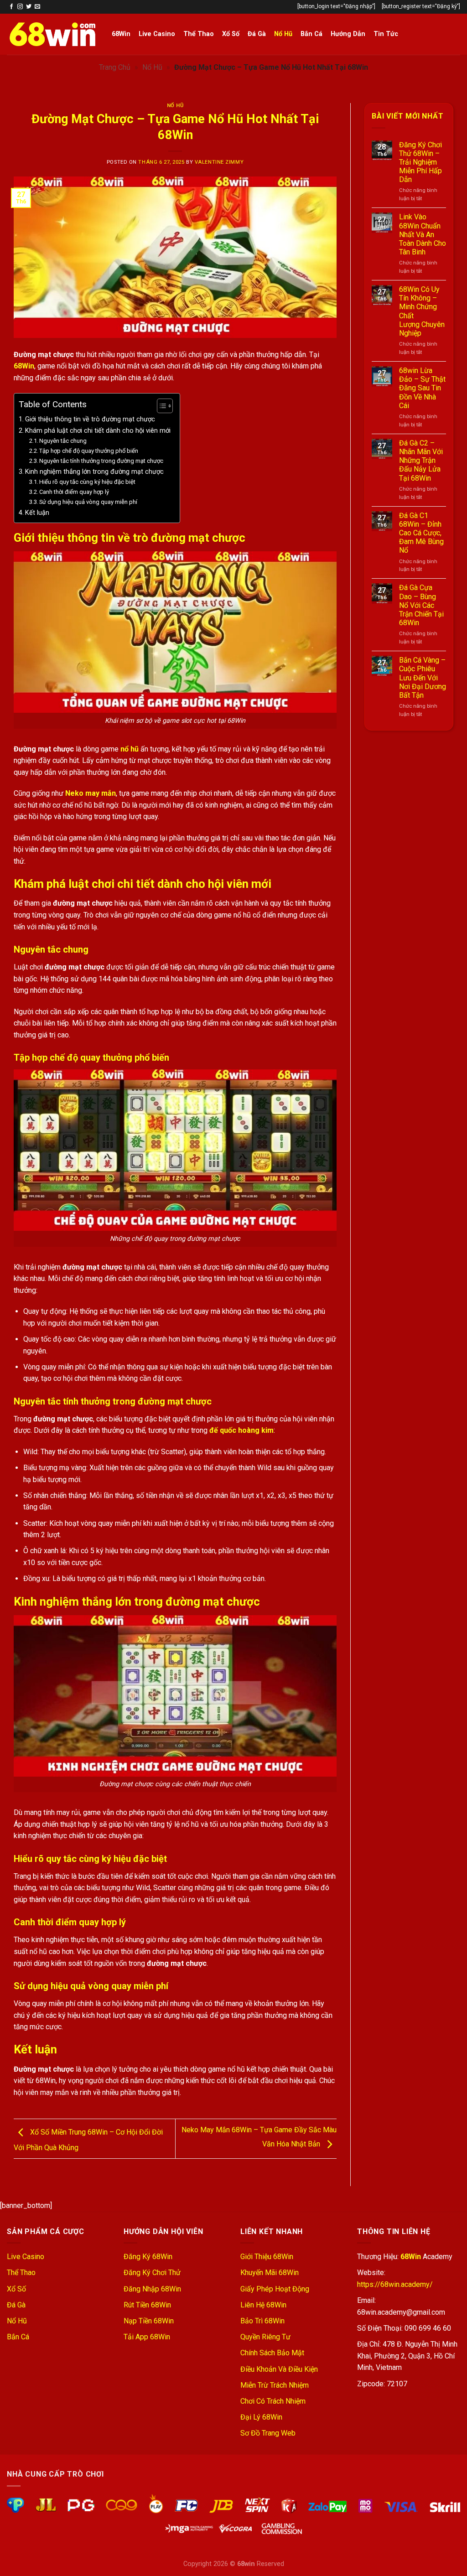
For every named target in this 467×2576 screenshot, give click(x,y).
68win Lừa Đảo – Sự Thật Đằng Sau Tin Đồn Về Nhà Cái (422, 388)
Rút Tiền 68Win (147, 2305)
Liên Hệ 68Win (263, 2305)
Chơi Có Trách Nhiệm (273, 2401)
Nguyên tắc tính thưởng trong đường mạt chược (101, 461)
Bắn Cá (311, 34)
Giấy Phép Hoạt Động (275, 2289)
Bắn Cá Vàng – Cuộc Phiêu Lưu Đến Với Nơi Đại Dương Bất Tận (423, 678)
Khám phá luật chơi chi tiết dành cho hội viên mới (98, 431)
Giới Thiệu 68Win (267, 2257)
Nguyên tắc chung (63, 441)
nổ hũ (130, 749)
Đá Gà (257, 34)
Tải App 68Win (147, 2337)
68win (246, 2564)
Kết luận (37, 513)
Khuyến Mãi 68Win (270, 2273)
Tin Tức (386, 34)
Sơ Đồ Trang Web (268, 2433)
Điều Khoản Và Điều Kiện (279, 2369)
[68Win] (52, 34)
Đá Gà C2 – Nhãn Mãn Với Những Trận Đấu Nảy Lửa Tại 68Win (421, 461)
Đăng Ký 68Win (148, 2257)
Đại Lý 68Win (261, 2417)
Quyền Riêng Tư (265, 2337)
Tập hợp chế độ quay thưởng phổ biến (89, 451)
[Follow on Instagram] (20, 7)
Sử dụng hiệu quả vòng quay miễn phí (88, 502)
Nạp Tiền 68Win (149, 2321)
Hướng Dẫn (348, 34)
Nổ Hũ (283, 34)
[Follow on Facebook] (11, 7)
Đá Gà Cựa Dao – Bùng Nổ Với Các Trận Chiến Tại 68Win (421, 605)
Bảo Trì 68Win (262, 2321)
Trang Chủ (115, 67)
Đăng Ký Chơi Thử (152, 2273)
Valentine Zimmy (219, 162)
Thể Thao (199, 34)
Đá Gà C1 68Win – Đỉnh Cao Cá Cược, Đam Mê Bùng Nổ (421, 533)
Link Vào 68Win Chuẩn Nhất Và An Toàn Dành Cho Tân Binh (423, 234)
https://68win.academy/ (395, 2284)
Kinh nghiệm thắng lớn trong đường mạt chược (94, 472)
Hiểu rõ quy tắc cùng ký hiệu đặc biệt (87, 482)
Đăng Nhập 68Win (152, 2289)
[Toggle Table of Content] (160, 406)
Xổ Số (231, 34)
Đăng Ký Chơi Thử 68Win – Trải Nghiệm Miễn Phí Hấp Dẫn (420, 162)
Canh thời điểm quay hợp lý (74, 492)
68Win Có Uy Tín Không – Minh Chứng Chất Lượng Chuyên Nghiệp (422, 311)
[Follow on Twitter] (29, 7)
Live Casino (157, 34)
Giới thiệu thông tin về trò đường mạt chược (90, 419)
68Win (121, 34)
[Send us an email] (37, 7)
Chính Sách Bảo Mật (272, 2353)
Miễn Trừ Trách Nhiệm (275, 2385)
